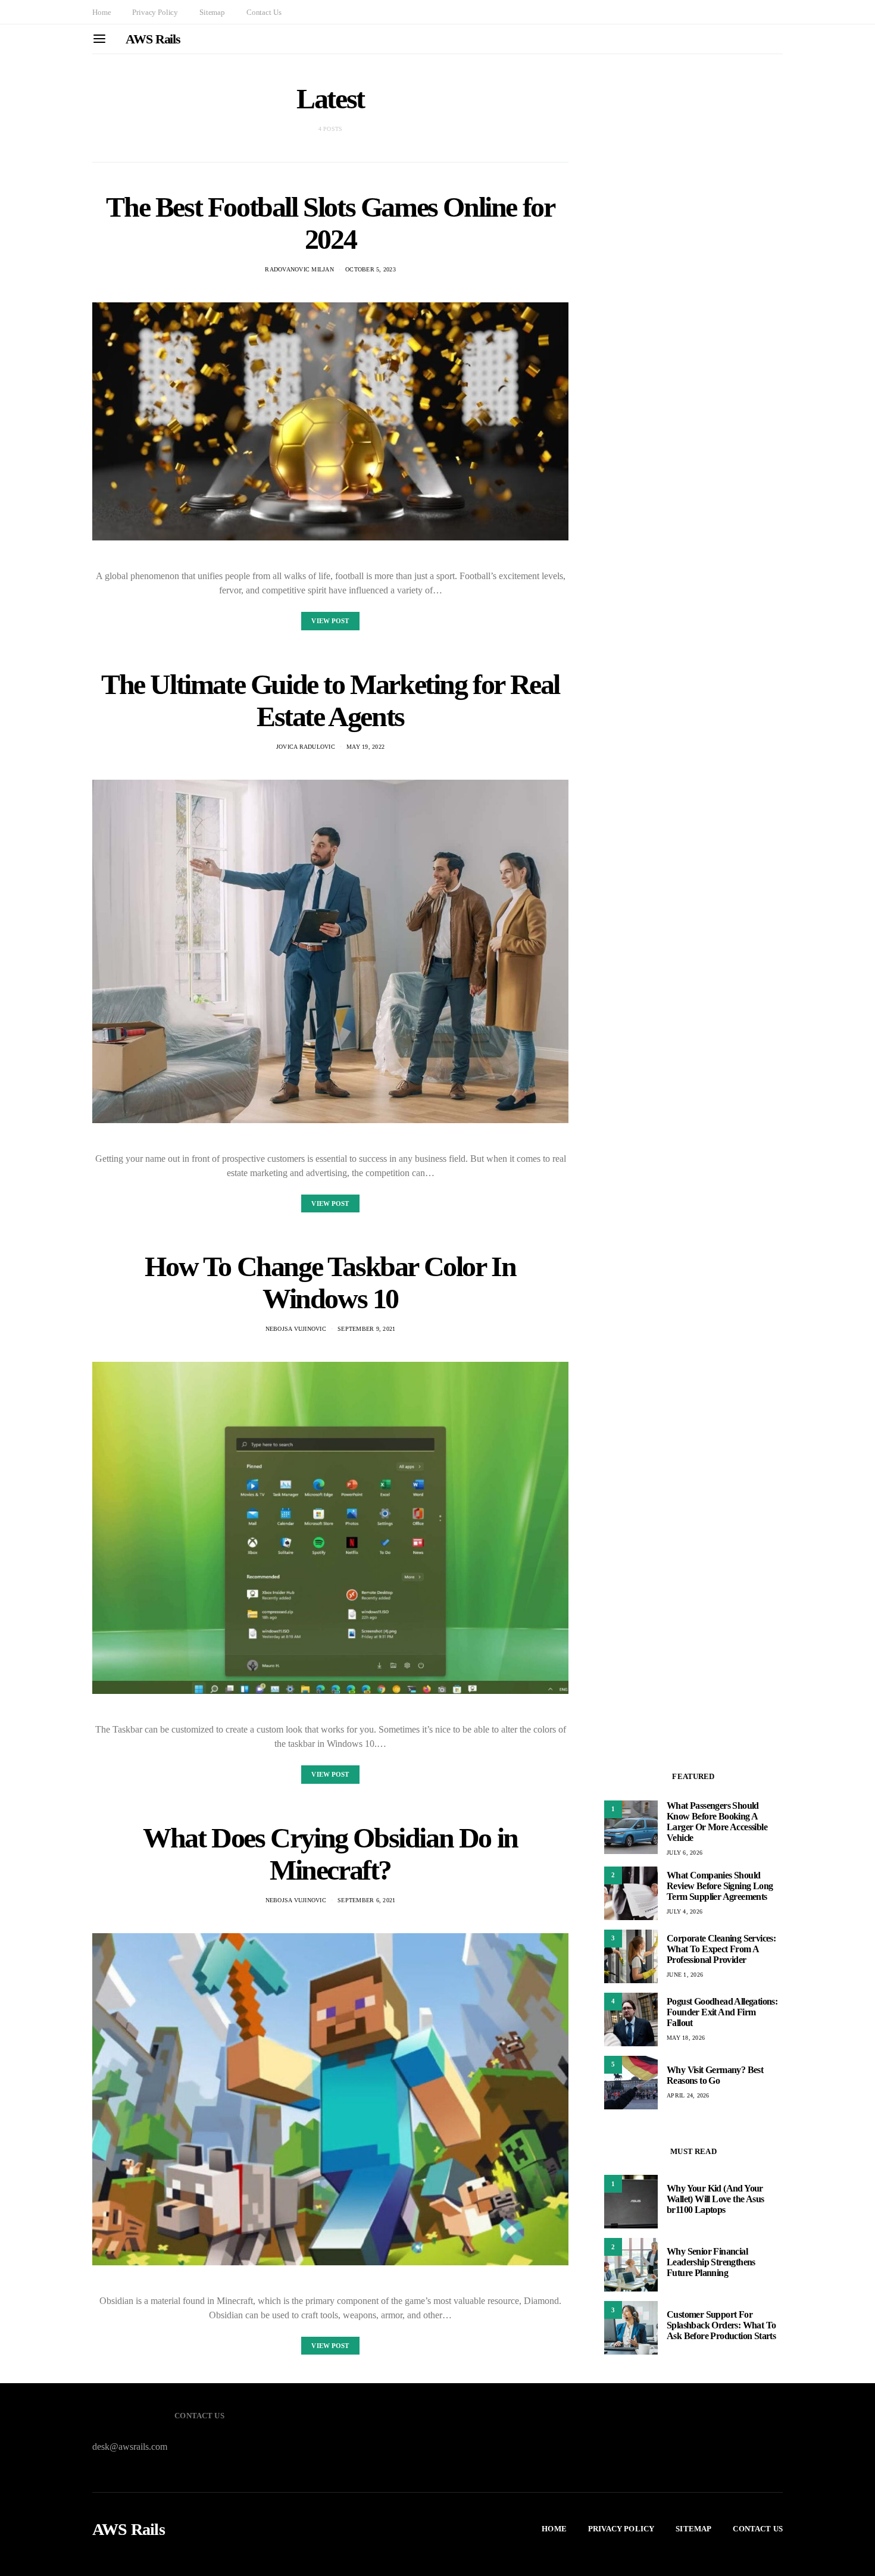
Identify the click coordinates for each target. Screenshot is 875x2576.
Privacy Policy (155, 12)
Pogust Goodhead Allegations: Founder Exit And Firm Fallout (722, 2012)
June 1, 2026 (685, 1975)
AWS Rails (153, 39)
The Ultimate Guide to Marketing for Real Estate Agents (330, 700)
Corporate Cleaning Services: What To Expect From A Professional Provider (721, 1949)
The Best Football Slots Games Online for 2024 (330, 223)
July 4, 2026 (685, 1911)
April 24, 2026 (688, 2095)
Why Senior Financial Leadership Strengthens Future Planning (711, 2262)
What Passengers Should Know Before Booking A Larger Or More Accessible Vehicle (717, 1822)
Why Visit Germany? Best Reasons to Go (715, 2075)
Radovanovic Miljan (299, 269)
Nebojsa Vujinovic (296, 1329)
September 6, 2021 (366, 1900)
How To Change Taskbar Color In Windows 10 (330, 1282)
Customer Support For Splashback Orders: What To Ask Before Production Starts (721, 2325)
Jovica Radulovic (306, 747)
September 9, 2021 (366, 1329)
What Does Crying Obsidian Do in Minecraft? (330, 1854)
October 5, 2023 (371, 269)
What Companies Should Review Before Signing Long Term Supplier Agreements (720, 1886)
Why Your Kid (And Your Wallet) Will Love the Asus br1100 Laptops (715, 2199)
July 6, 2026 (685, 1853)
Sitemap (212, 12)
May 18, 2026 (686, 2038)
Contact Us (264, 12)
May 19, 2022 (365, 747)
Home (101, 12)
